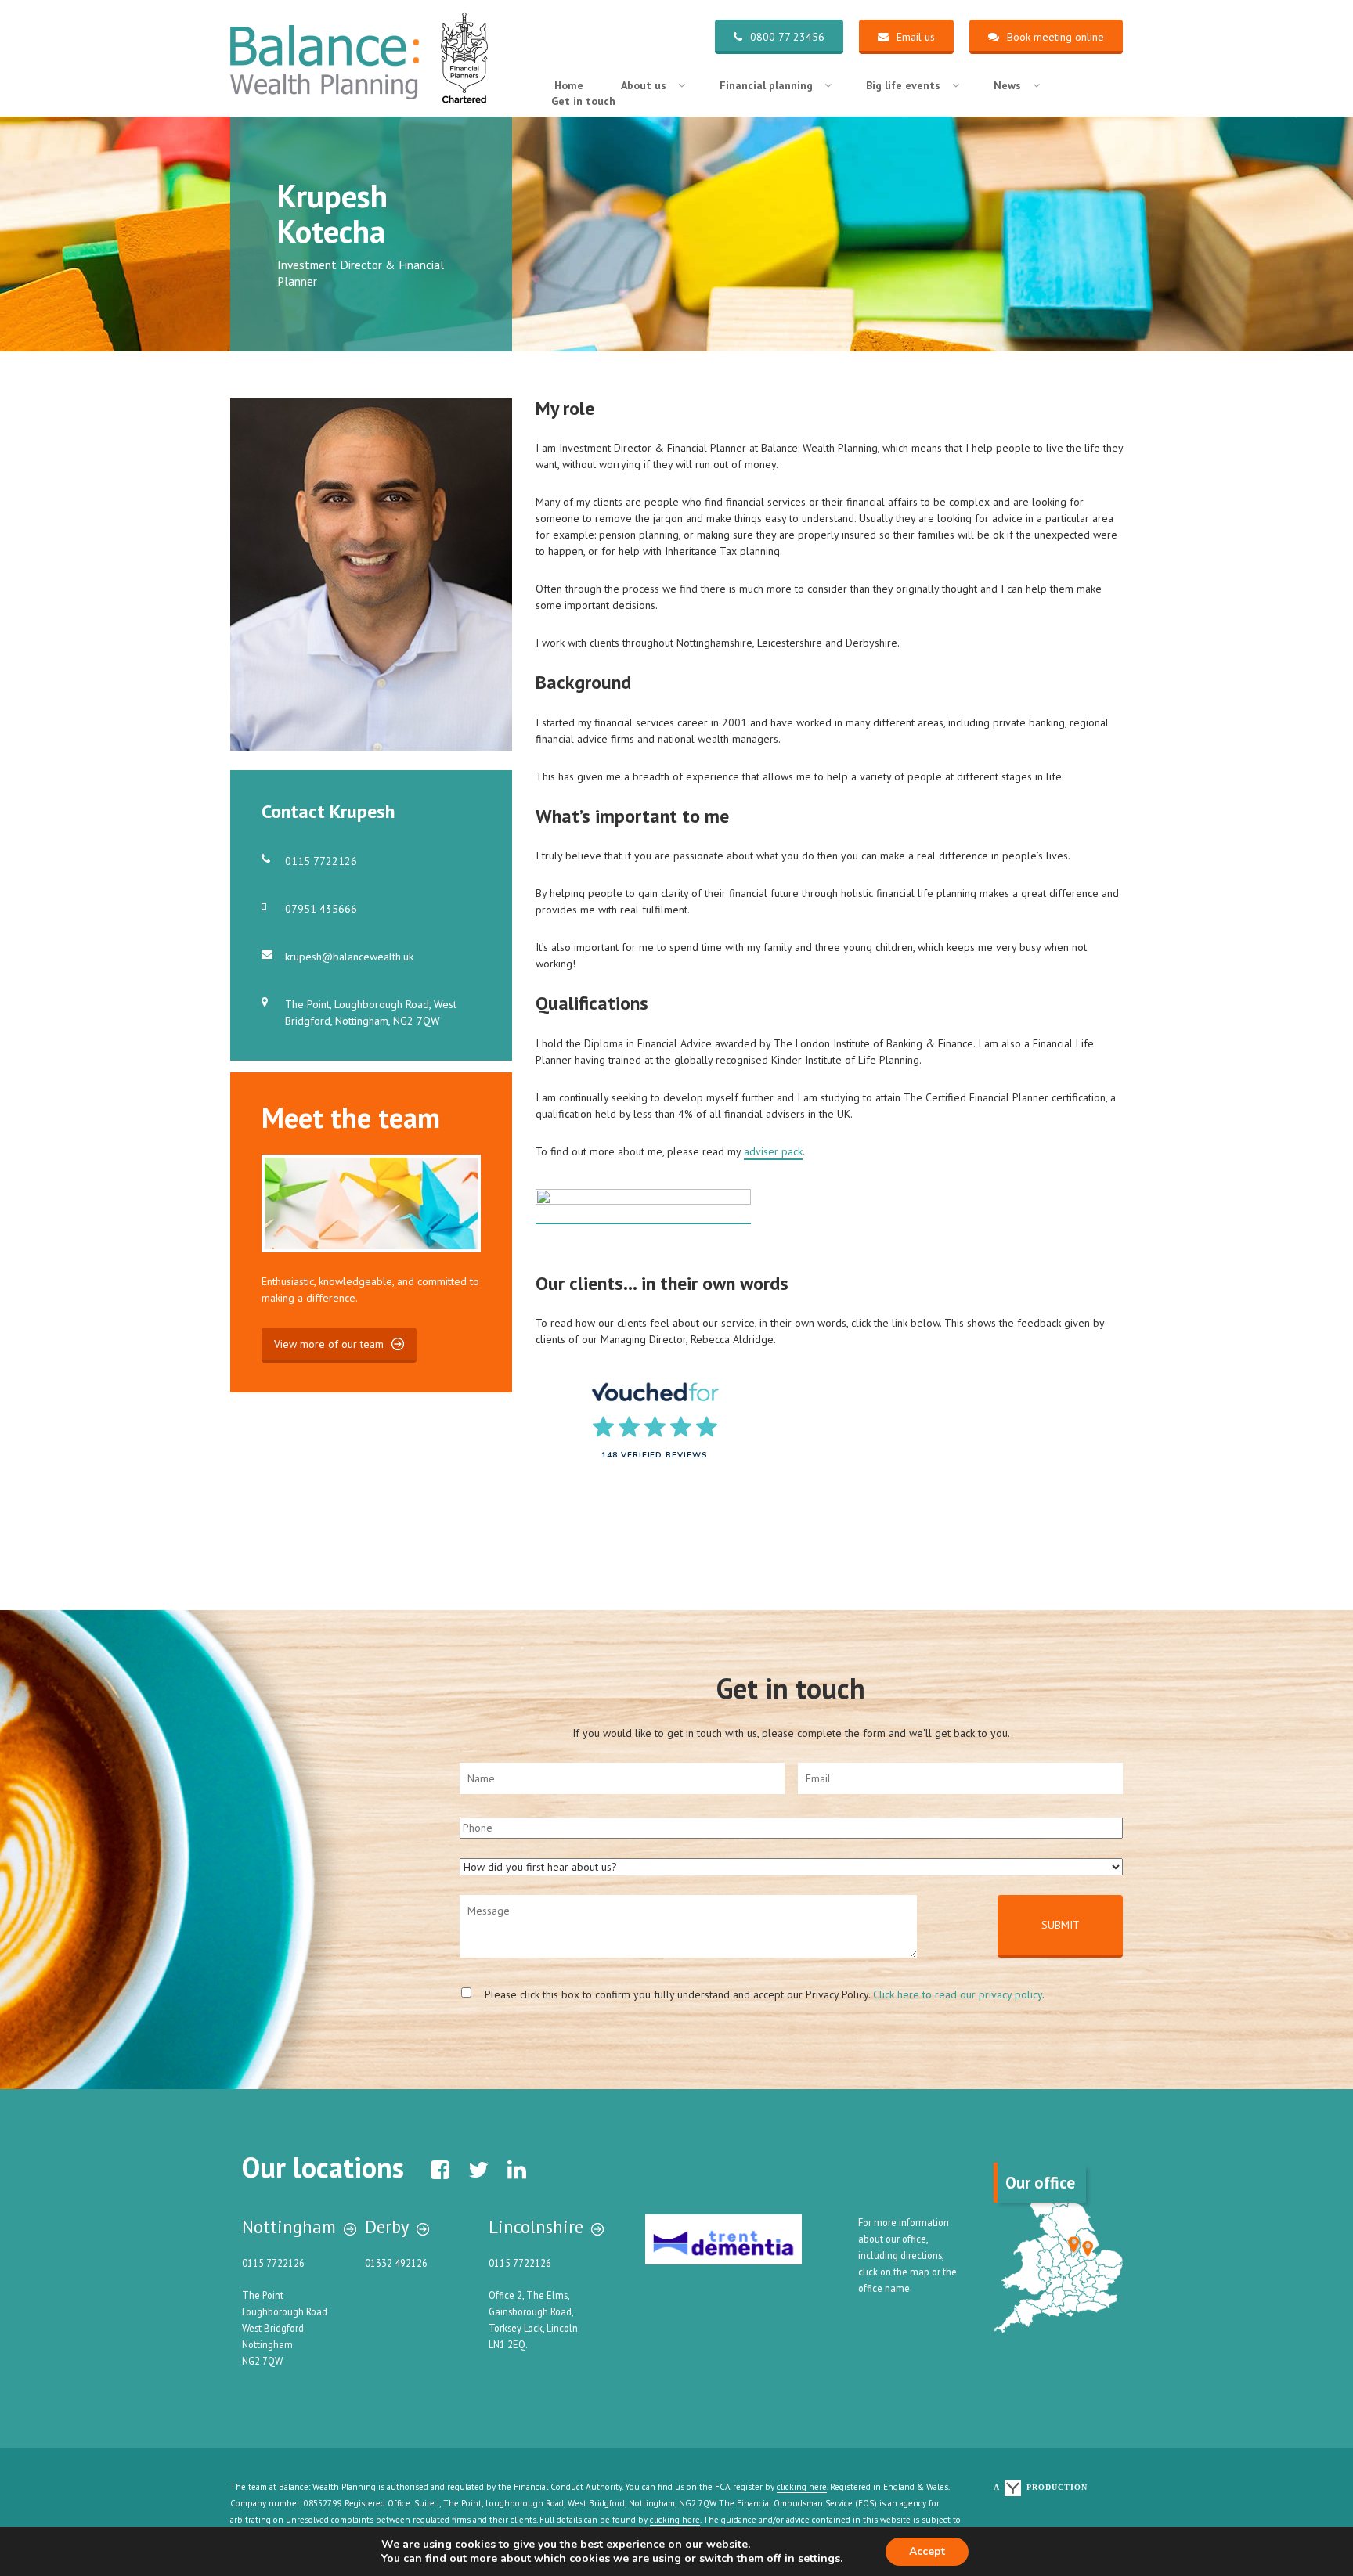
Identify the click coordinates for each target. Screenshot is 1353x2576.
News (1007, 85)
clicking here (802, 2487)
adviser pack (773, 1151)
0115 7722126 (321, 861)
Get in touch (583, 101)
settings (819, 2559)
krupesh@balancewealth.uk (349, 957)
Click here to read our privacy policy (958, 1994)
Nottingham (289, 2227)
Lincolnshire (536, 2227)
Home (569, 85)
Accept (927, 2551)
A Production (1041, 2487)
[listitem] (1074, 2245)
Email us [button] (916, 37)
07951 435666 (321, 909)
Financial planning (766, 85)
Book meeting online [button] (1055, 37)
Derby (387, 2227)
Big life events (903, 85)
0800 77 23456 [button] (787, 37)
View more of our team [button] (329, 1344)
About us (644, 85)
